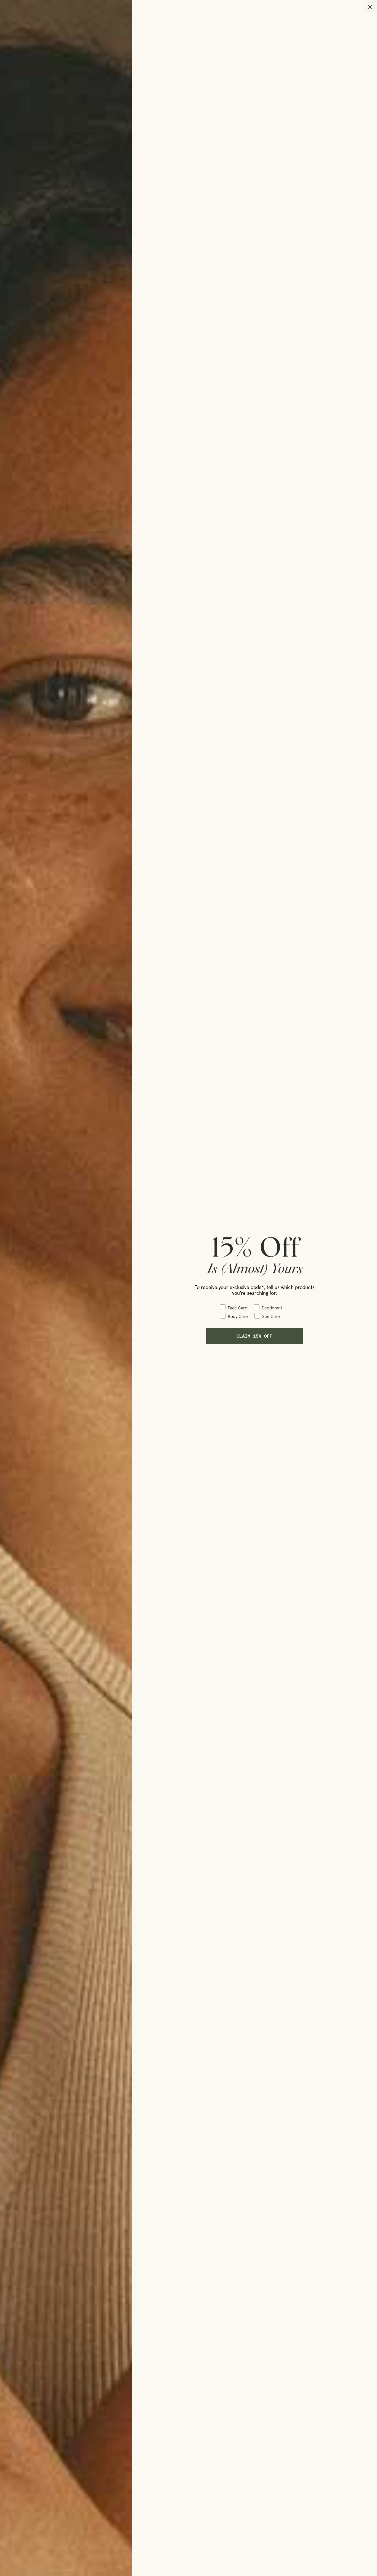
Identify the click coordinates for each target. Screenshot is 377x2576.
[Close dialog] (370, 7)
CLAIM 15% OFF (254, 1336)
